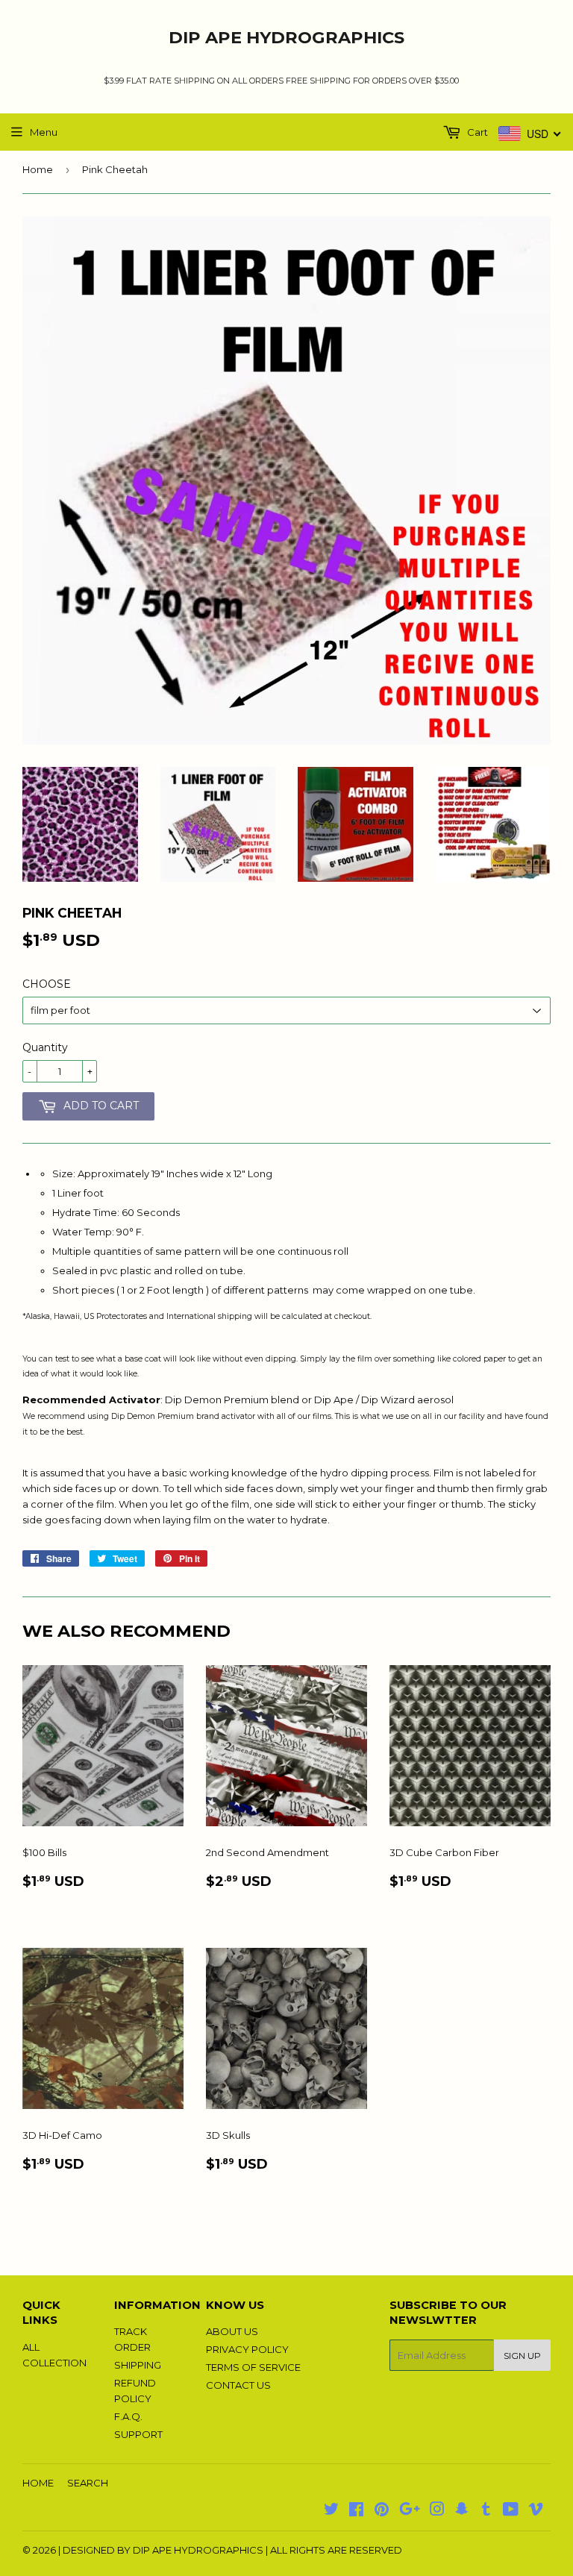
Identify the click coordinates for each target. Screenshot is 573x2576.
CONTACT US (238, 2385)
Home (38, 169)
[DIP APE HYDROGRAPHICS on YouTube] (511, 2511)
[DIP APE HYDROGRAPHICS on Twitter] (331, 2511)
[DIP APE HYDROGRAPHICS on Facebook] (356, 2511)
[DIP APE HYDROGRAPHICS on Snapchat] (462, 2511)
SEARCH (88, 2483)
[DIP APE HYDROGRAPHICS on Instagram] (437, 2511)
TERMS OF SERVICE (253, 2367)
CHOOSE (47, 984)
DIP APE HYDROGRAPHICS (286, 37)
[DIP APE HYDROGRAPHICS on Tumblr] (486, 2511)
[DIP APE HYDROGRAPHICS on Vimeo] (536, 2511)
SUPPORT (138, 2434)
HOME (38, 2483)
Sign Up (522, 2356)
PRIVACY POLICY (247, 2349)
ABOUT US (232, 2331)
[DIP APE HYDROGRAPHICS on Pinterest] (382, 2511)
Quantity (45, 1047)
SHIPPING (138, 2365)
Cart (476, 132)
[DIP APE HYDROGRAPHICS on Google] (410, 2511)
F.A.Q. (128, 2416)
